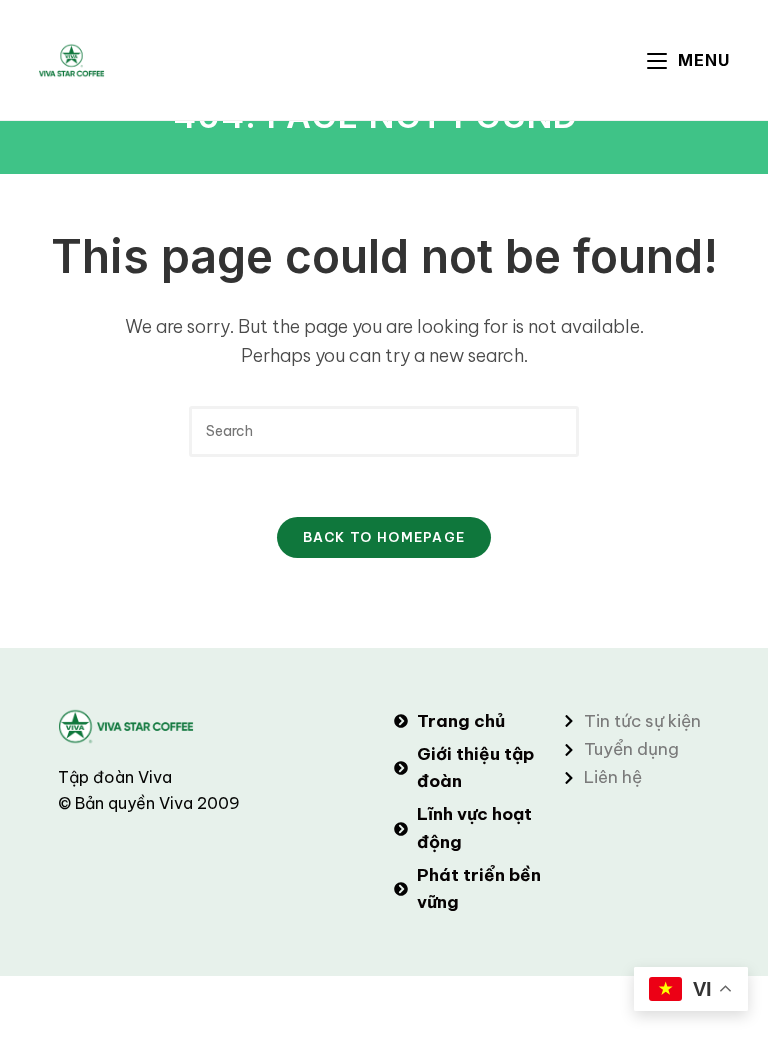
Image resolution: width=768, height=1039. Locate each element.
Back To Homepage (384, 537)
